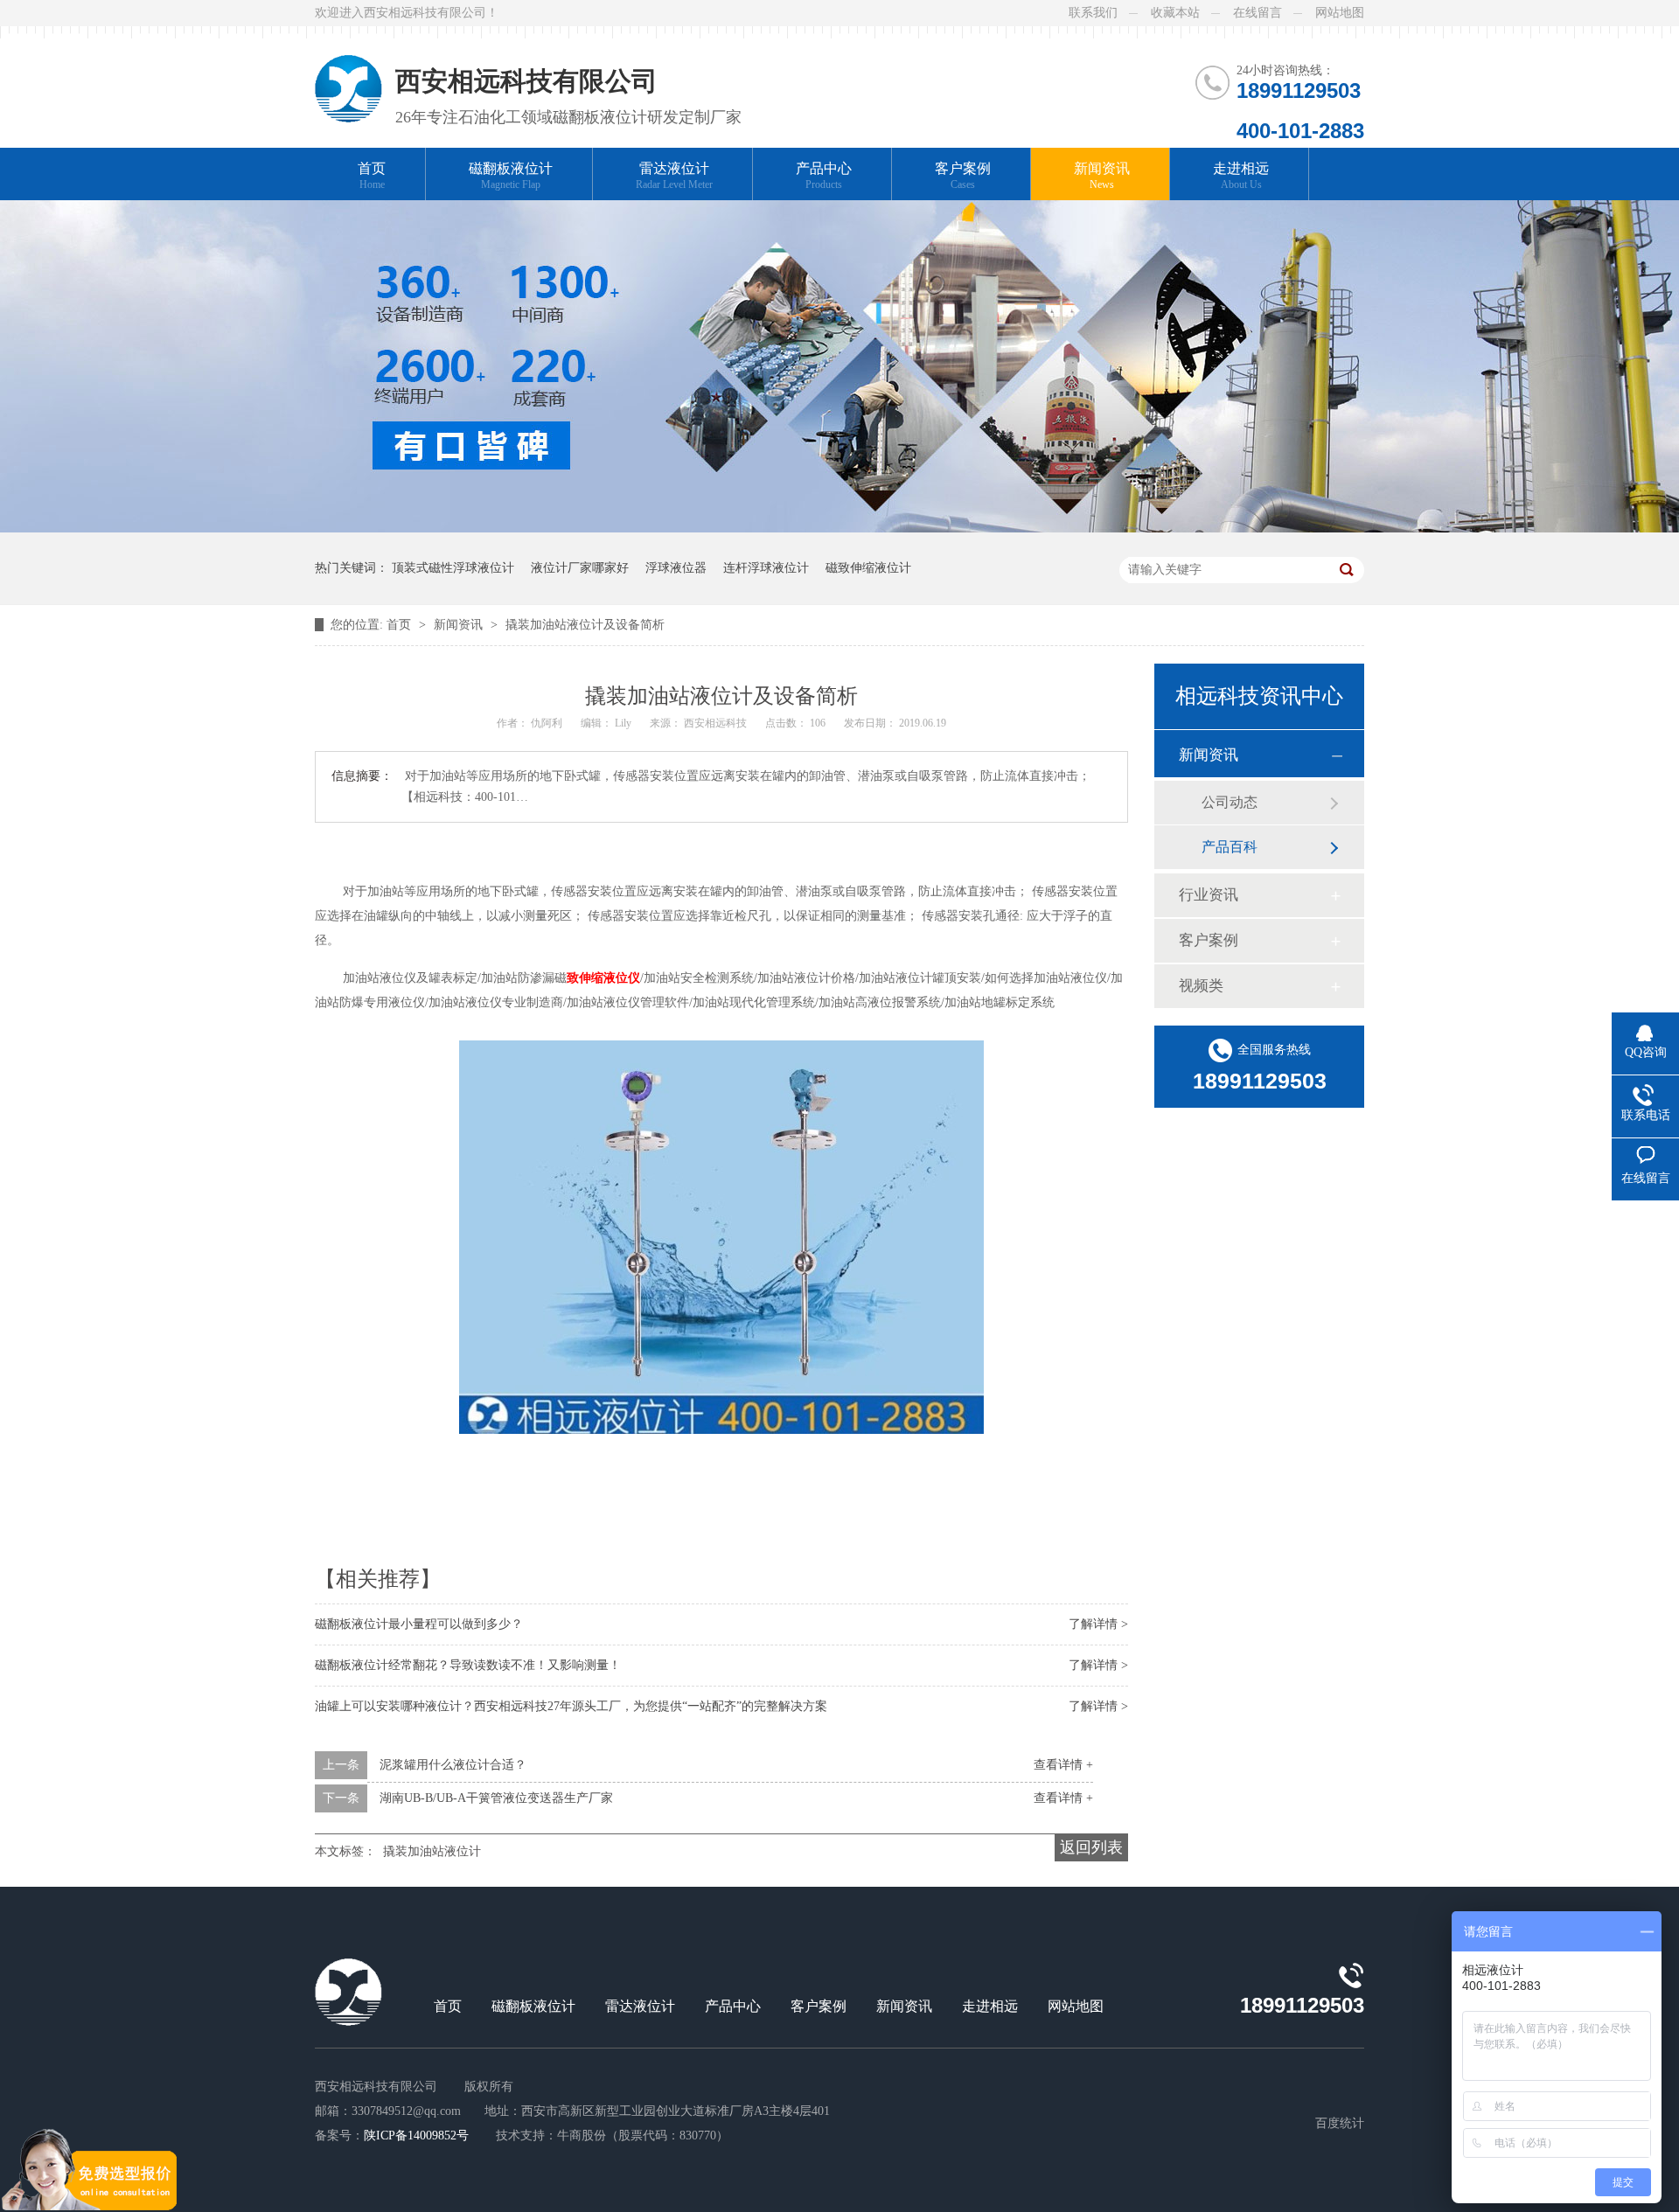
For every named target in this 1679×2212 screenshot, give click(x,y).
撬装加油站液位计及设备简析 (585, 625)
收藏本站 (1175, 13)
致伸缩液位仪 (603, 978)
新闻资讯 (1102, 176)
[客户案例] (839, 529)
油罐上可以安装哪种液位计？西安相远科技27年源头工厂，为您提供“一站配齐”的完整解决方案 (571, 1706)
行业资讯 (1209, 895)
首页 (372, 176)
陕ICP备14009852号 (416, 2135)
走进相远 (1241, 176)
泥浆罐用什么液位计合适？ (453, 1765)
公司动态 (1230, 802)
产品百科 (1230, 847)
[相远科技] (348, 74)
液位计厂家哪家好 (580, 568)
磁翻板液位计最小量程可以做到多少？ (419, 1624)
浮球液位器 (676, 568)
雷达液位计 (674, 176)
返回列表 (1091, 1847)
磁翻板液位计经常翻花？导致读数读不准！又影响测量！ (468, 1665)
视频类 (1201, 986)
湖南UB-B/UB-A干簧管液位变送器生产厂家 (496, 1798)
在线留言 (1258, 13)
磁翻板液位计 (511, 176)
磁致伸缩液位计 (868, 568)
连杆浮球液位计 (766, 568)
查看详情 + (1063, 1765)
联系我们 (1093, 13)
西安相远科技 (717, 723)
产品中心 (824, 176)
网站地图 (1340, 13)
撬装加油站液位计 (432, 1851)
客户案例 (963, 176)
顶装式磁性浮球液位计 (453, 568)
